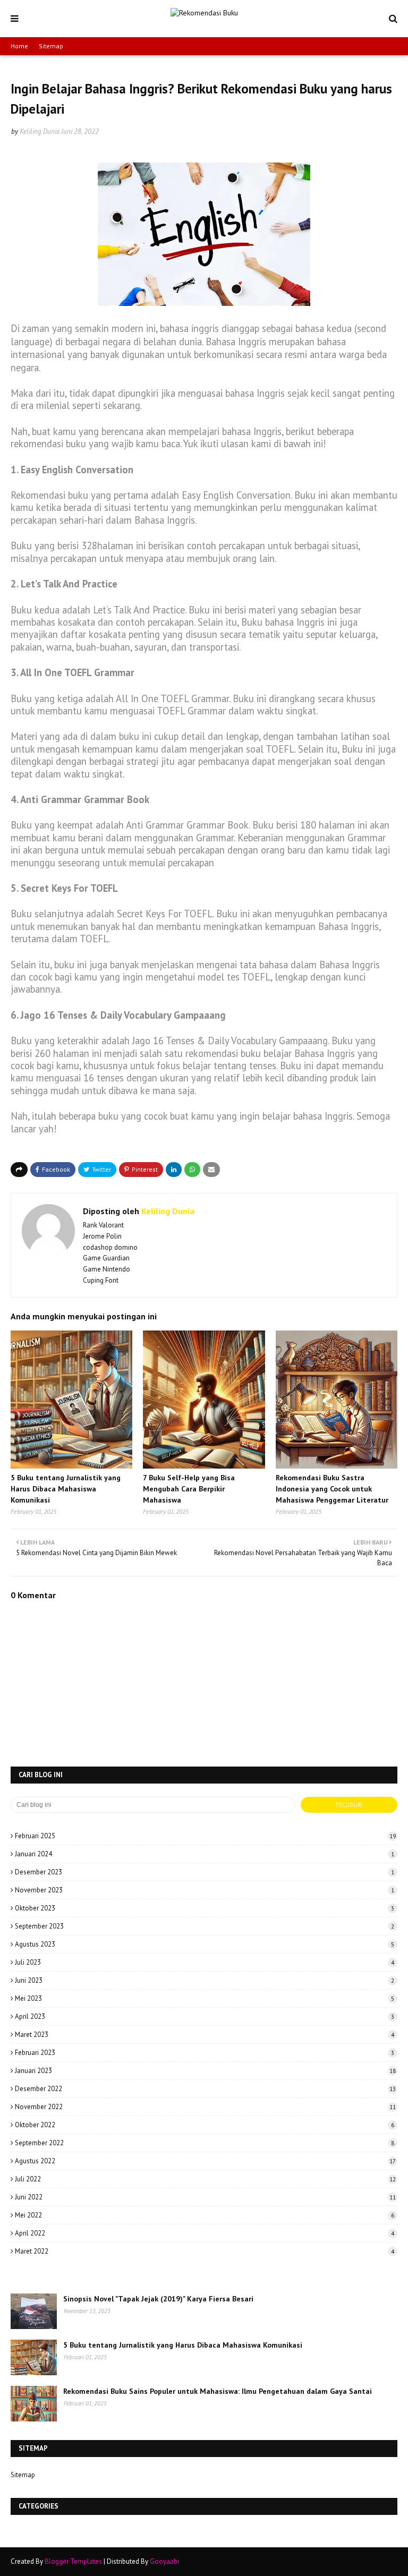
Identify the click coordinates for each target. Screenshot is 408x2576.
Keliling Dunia (40, 131)
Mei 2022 (205, 2215)
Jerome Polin (102, 1236)
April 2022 (205, 2233)
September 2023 (205, 1926)
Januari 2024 (205, 1854)
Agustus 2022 (205, 2161)
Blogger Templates (73, 2561)
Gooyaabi (164, 2561)
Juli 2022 (205, 2179)
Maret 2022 (205, 2251)
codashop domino (110, 1247)
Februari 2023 (205, 2053)
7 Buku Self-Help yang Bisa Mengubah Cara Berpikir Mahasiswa (189, 1489)
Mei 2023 (205, 1998)
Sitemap (51, 46)
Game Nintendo (107, 1269)
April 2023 (205, 2016)
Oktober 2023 (205, 1908)
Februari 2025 (205, 1836)
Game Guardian (106, 1258)
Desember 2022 (205, 2089)
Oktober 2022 (205, 2125)
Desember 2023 (205, 1872)
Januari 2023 (205, 2071)
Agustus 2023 (205, 1944)
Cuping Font (101, 1280)
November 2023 (205, 1890)
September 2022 (205, 2143)
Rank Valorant (103, 1225)
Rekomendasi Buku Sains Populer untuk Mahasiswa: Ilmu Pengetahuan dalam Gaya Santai (218, 2391)
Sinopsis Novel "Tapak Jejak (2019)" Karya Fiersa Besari (158, 2299)
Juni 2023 (205, 1980)
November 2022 (205, 2107)
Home (19, 46)
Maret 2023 (205, 2035)
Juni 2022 (205, 2197)
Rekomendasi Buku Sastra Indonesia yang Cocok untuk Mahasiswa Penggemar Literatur (332, 1489)
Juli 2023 (205, 1962)
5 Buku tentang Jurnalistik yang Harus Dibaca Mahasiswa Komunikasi (66, 1489)
